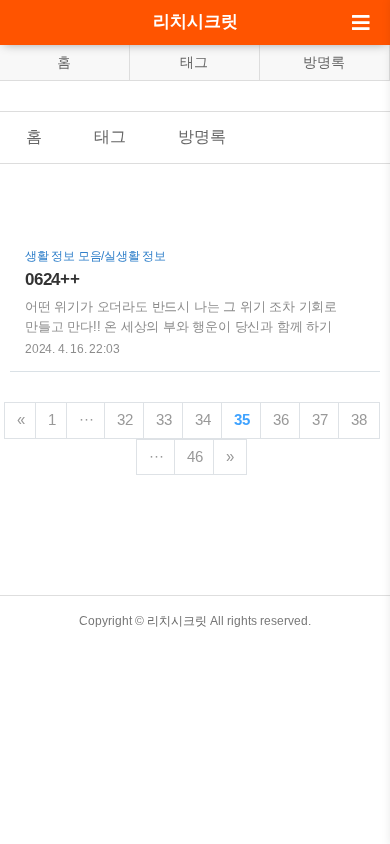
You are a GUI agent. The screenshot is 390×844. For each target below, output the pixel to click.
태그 (194, 62)
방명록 (324, 62)
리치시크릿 (195, 21)
